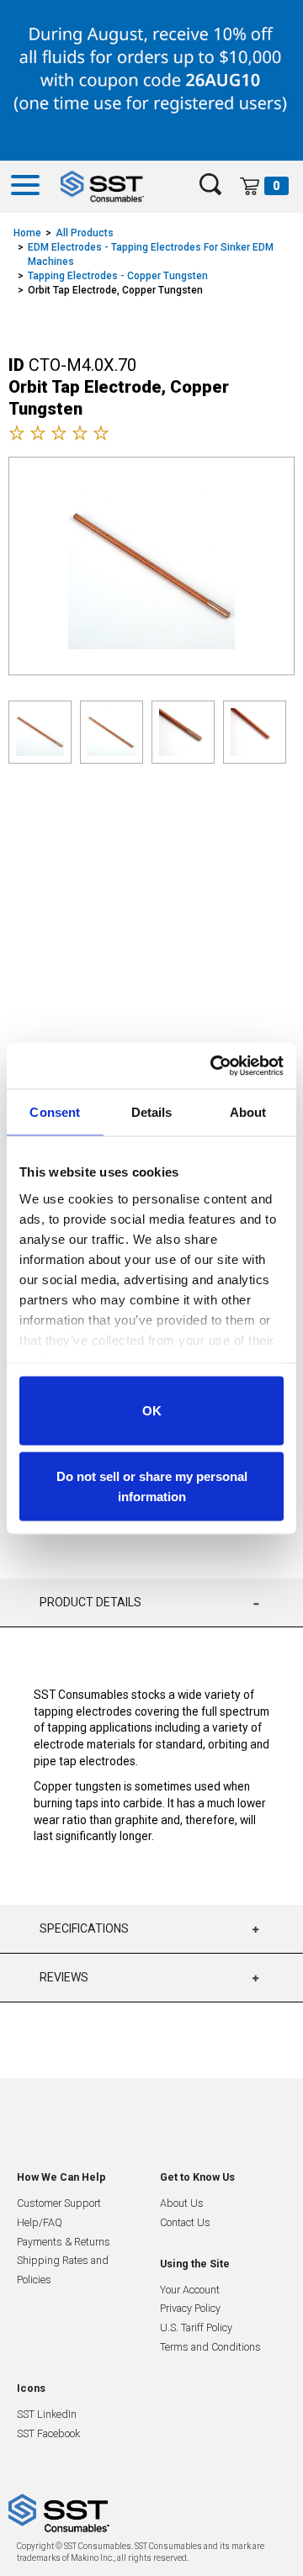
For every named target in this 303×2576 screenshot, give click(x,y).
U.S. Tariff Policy (196, 2327)
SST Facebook (48, 2433)
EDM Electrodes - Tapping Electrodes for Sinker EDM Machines (151, 254)
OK (152, 1411)
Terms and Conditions (210, 2347)
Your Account (190, 2290)
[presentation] (140, 830)
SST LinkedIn (47, 2414)
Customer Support (59, 2203)
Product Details (90, 1602)
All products (85, 233)
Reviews (64, 1977)
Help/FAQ (40, 2222)
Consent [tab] (55, 1112)
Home (27, 233)
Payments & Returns (64, 2242)
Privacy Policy (190, 2308)
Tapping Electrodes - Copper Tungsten (118, 276)
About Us (182, 2203)
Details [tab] (152, 1112)
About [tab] (248, 1112)
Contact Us (185, 2222)
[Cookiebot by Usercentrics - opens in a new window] (214, 1066)
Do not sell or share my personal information (152, 1486)
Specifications (84, 1928)
